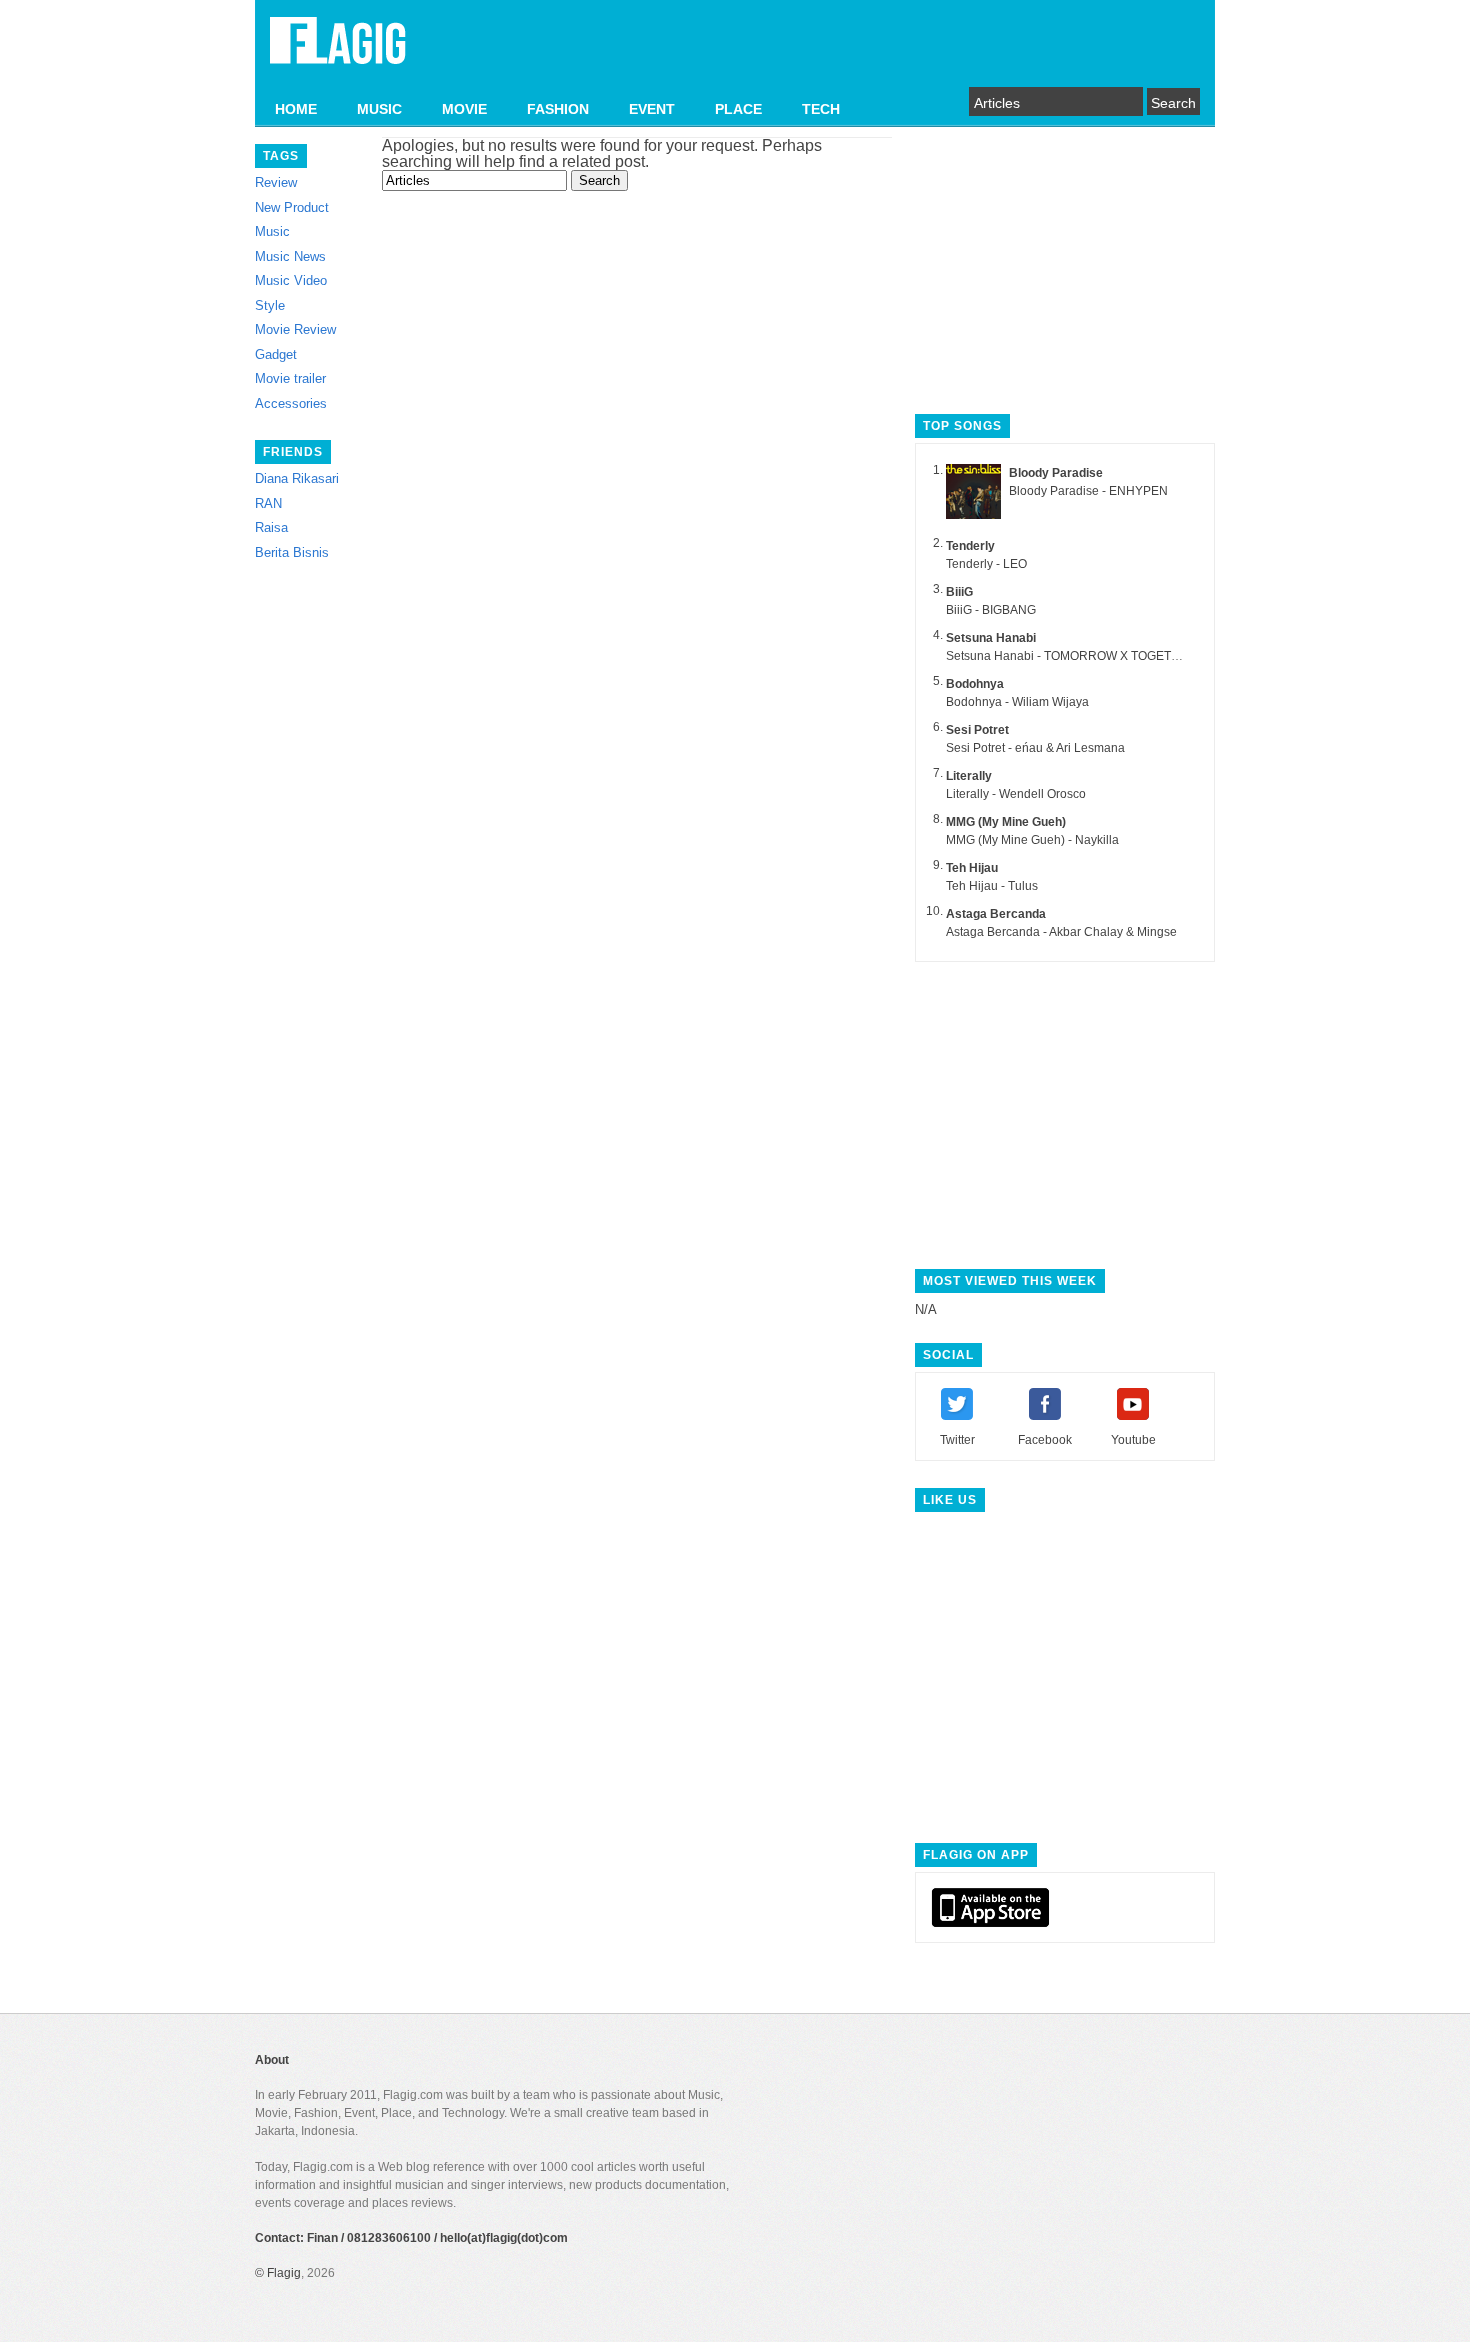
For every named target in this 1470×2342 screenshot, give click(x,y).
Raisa (271, 527)
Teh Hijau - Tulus (992, 886)
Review (276, 182)
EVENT (652, 109)
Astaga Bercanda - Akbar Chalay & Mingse (1061, 932)
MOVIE (464, 109)
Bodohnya (975, 684)
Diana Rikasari (297, 478)
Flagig (284, 2273)
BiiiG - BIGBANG (991, 610)
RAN (268, 503)
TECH (821, 109)
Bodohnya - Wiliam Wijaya (1017, 702)
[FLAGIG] (338, 52)
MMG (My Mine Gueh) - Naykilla (1032, 840)
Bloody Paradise (1056, 473)
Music (272, 231)
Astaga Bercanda (996, 914)
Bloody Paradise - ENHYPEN (1088, 491)
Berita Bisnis (292, 552)
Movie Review (295, 329)
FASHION (558, 109)
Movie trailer (290, 378)
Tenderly (970, 546)
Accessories (291, 403)
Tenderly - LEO (986, 564)
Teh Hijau (972, 868)
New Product (292, 207)
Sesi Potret (977, 730)
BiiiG (959, 592)
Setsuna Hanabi (991, 638)
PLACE (738, 109)
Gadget (276, 354)
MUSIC (379, 109)
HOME (296, 109)
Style (270, 305)
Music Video (291, 280)
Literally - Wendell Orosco (1016, 794)
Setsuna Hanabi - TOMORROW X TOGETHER (1071, 656)
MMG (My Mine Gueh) (1006, 822)
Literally (969, 776)
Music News (290, 256)
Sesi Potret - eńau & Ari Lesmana (1035, 748)
